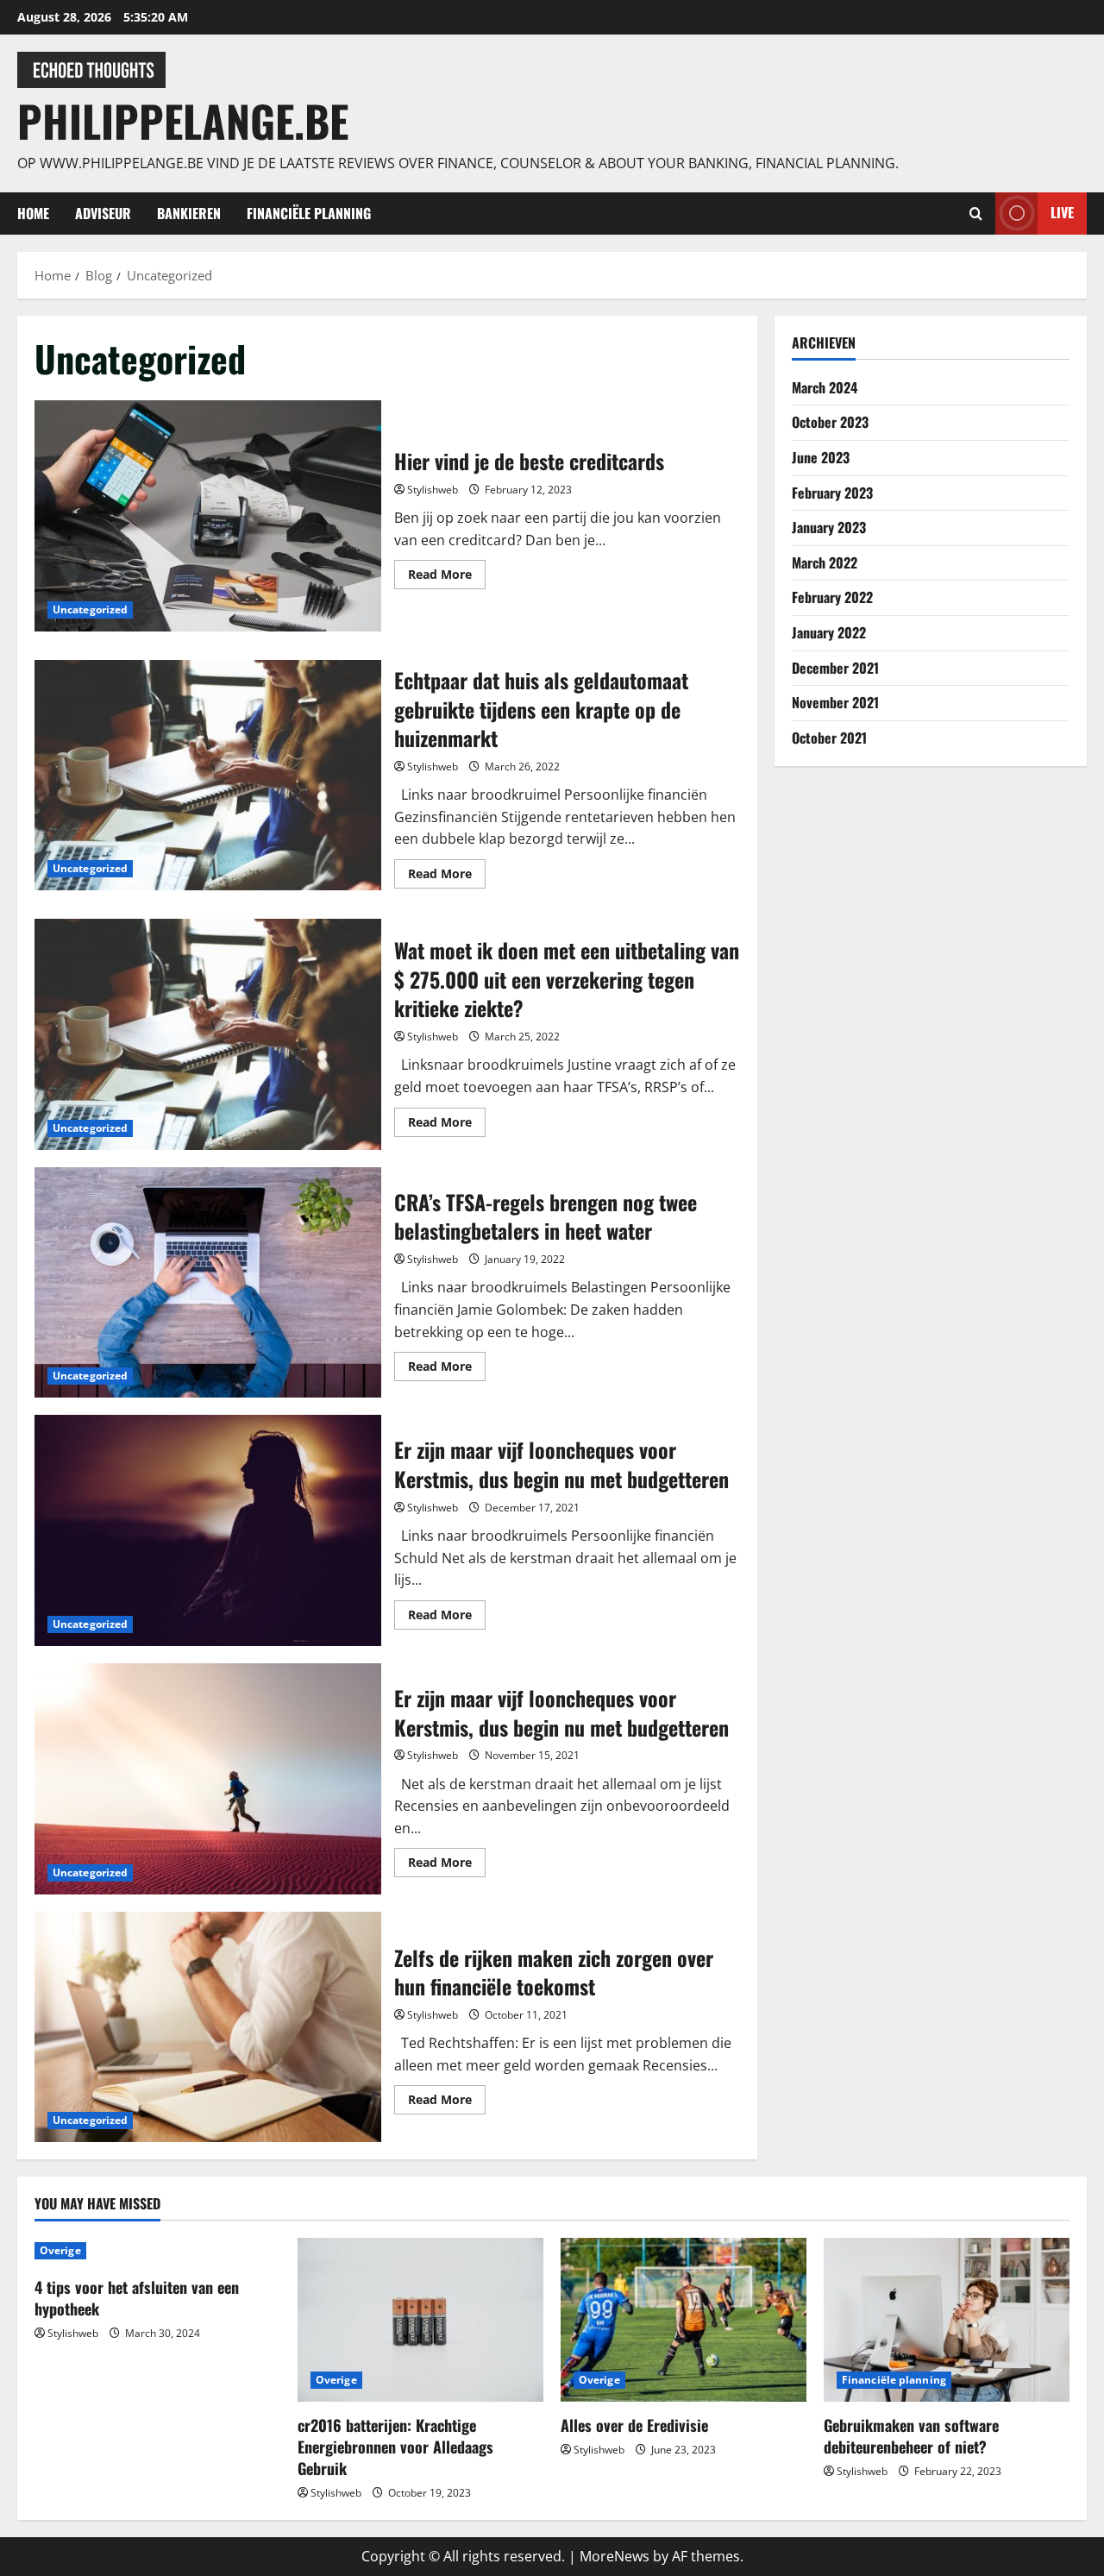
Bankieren (189, 213)
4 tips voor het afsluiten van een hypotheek (137, 2298)
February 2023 (832, 492)
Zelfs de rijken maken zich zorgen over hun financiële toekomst (208, 2027)
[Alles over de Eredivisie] (684, 2320)
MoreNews (615, 2556)
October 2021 (829, 737)
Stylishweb (433, 490)
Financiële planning (309, 213)
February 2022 (832, 597)
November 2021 (835, 701)
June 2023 (821, 456)
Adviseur (103, 213)
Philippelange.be (183, 120)
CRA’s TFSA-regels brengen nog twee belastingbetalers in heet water (208, 1283)
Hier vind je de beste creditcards (208, 516)
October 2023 (830, 422)
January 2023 (829, 526)
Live (1062, 212)
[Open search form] (976, 214)
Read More (447, 577)
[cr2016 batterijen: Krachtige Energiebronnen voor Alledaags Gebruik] (420, 2320)
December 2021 (835, 667)
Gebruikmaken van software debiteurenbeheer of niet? (911, 2436)
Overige (60, 2250)
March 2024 (825, 386)
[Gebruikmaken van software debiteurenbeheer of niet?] (947, 2320)
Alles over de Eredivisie (634, 2425)
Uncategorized (90, 609)
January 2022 (829, 631)
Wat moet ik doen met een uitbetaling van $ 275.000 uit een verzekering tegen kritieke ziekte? (208, 1034)
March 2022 (825, 562)
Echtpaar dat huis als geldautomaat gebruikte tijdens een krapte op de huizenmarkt (208, 776)
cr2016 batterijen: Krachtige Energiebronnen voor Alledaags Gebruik (395, 2447)
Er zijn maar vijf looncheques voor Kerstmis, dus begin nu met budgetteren (208, 1530)
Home (33, 213)
